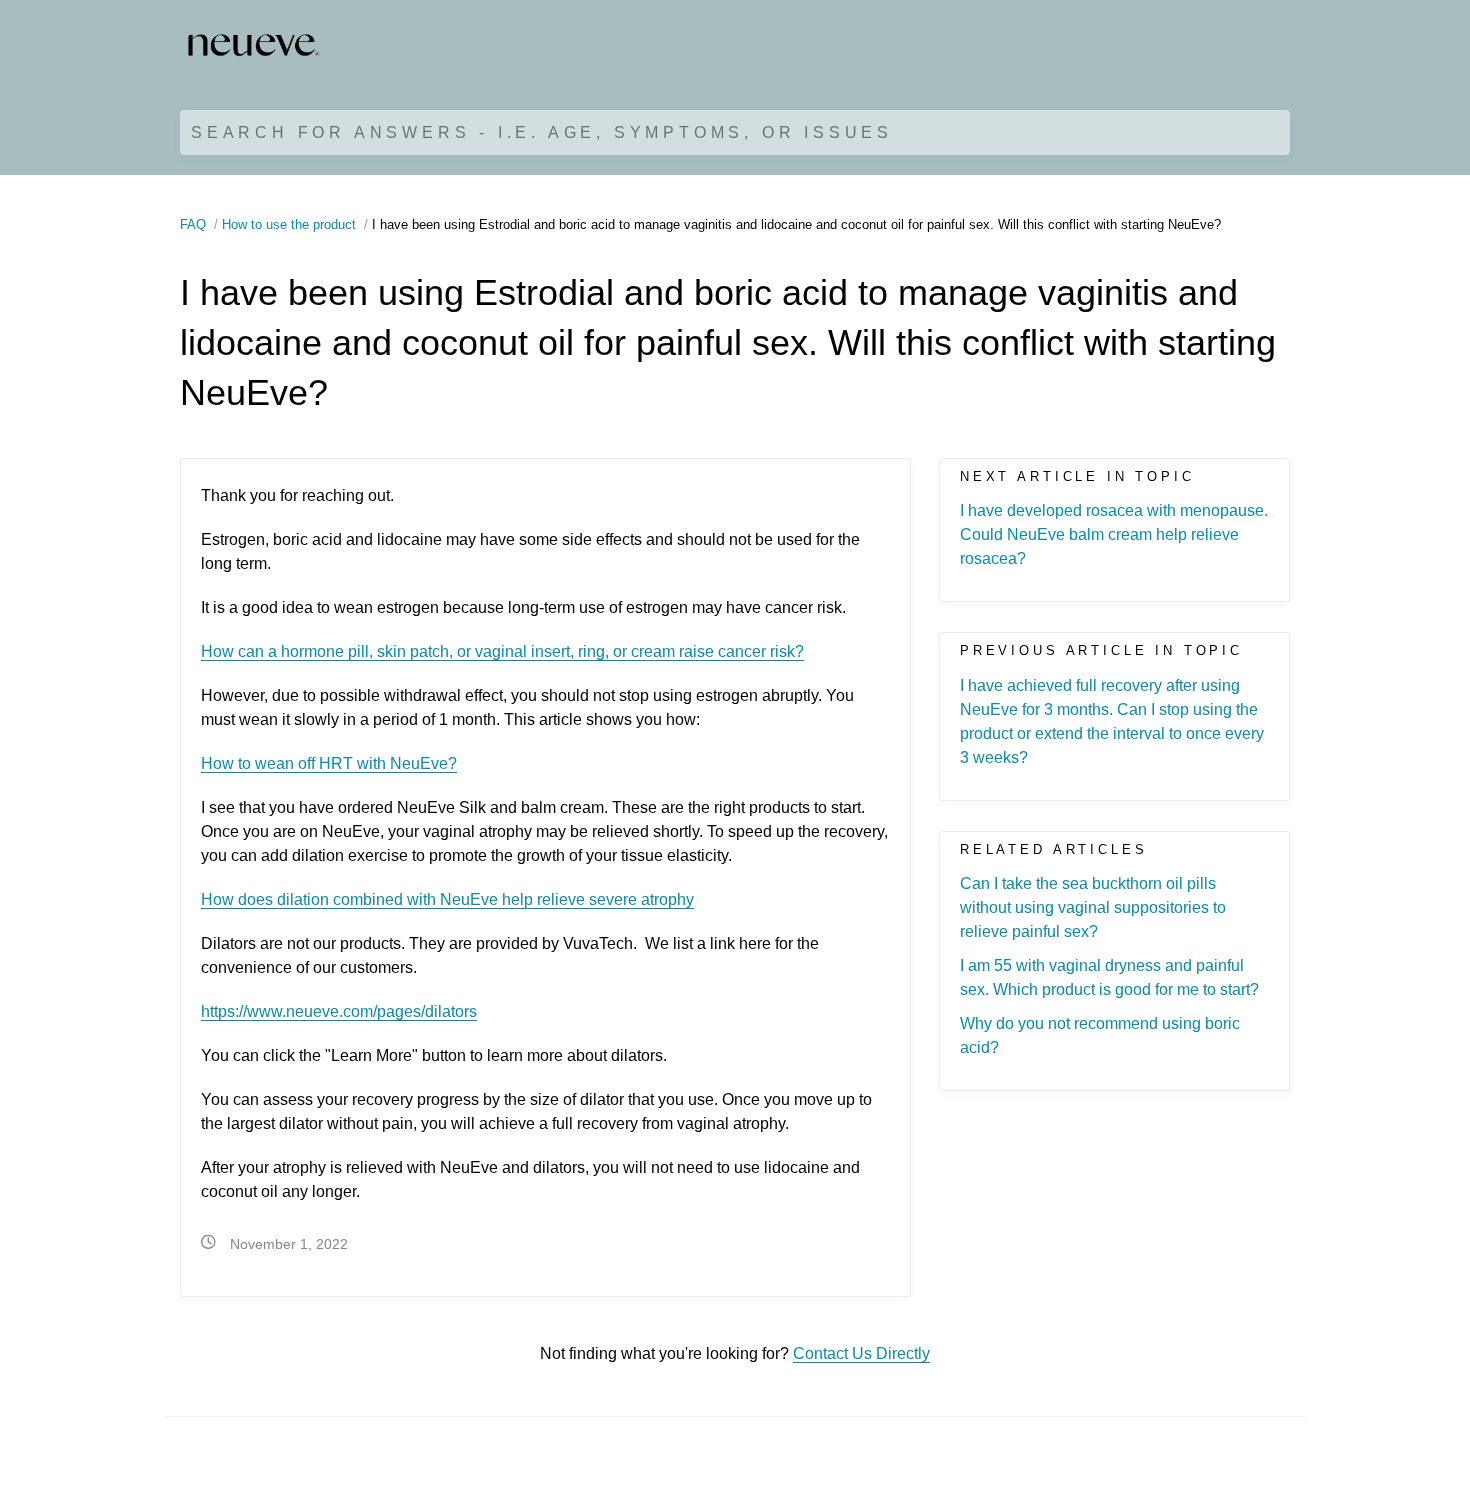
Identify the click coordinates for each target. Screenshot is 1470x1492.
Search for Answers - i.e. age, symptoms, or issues (542, 132)
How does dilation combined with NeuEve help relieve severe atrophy (447, 899)
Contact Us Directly (861, 1353)
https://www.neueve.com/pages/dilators (339, 1011)
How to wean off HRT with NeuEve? (329, 763)
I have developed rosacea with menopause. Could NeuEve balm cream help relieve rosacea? (1114, 535)
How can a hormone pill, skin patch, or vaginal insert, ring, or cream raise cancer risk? (502, 651)
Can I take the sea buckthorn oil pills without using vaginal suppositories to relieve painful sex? (1093, 907)
